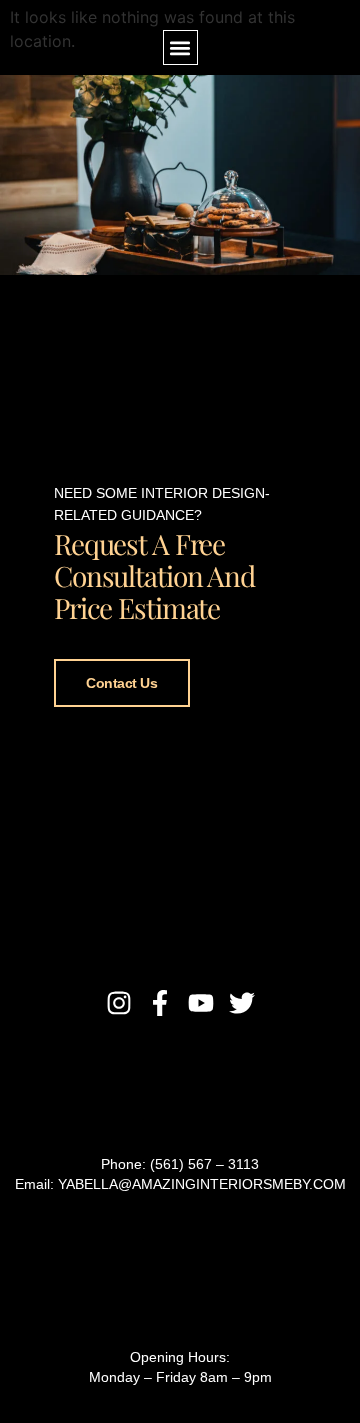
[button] (180, 47)
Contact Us (122, 683)
